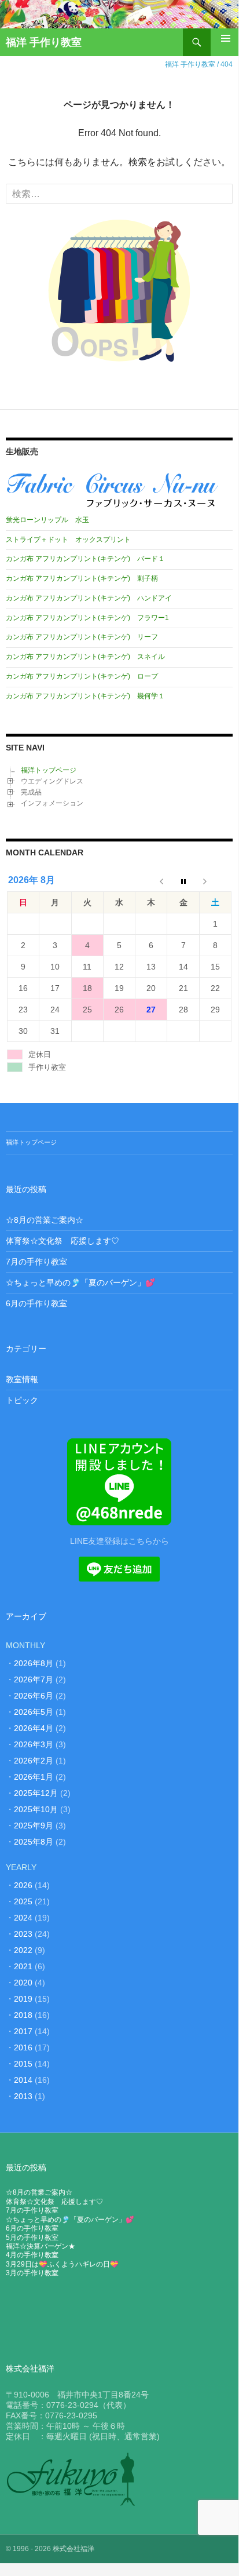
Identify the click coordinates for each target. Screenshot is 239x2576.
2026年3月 (34, 1744)
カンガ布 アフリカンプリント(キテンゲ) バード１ (85, 559)
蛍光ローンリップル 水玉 (47, 520)
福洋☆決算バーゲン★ (41, 2246)
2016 (23, 2047)
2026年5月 (34, 1712)
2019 (23, 1999)
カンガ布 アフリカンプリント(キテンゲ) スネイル (85, 657)
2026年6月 (34, 1696)
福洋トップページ (49, 770)
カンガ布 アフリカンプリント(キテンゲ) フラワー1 (87, 618)
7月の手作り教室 (36, 1262)
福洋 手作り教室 (44, 42)
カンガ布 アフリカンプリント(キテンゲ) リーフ (82, 637)
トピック (22, 1400)
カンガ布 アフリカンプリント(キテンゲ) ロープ (82, 676)
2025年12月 (36, 1793)
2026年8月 (34, 1663)
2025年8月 (34, 1842)
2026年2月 (34, 1761)
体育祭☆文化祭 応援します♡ (62, 1241)
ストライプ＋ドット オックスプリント (68, 540)
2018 (23, 2015)
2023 (23, 1934)
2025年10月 (36, 1809)
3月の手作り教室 (32, 2273)
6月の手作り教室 (36, 1303)
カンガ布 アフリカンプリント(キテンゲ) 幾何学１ (85, 696)
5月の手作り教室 (32, 2238)
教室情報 (22, 1379)
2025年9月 (34, 1826)
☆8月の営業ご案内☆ (45, 1220)
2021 (23, 1966)
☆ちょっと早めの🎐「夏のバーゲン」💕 (80, 1282)
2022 (23, 1950)
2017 (23, 2031)
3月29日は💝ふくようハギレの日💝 (62, 2264)
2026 (23, 1885)
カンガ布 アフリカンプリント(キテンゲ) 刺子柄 (82, 578)
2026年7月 (34, 1679)
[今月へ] (183, 881)
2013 (23, 2096)
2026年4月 (34, 1728)
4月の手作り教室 (32, 2255)
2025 (23, 1901)
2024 (23, 1918)
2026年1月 (34, 1777)
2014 (23, 2080)
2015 (23, 2064)
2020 (23, 1983)
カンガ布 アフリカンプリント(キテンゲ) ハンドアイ (89, 598)
